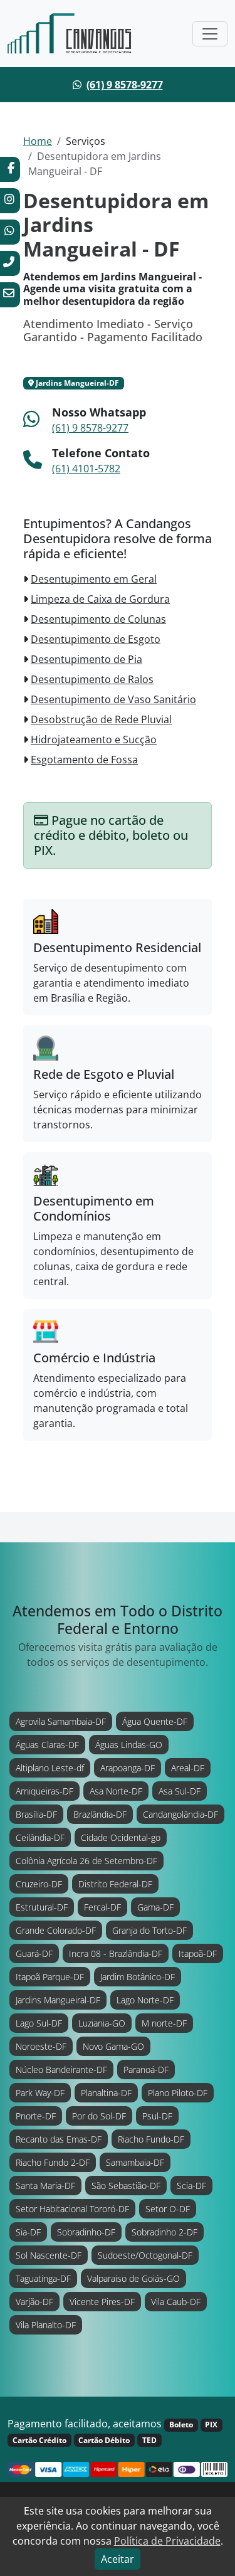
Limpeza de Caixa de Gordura (100, 599)
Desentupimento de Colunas (98, 619)
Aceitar (118, 2559)
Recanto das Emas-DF (59, 2139)
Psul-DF (157, 2116)
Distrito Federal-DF (115, 1884)
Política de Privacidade (167, 2541)
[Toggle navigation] (210, 34)
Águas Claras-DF (47, 1745)
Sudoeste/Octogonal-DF (145, 2255)
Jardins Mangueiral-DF (58, 2000)
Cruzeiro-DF (39, 1884)
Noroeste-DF (41, 2046)
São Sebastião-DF (126, 2186)
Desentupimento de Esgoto (96, 639)
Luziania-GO (102, 2023)
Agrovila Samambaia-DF (61, 1721)
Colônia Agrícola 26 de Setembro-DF (86, 1861)
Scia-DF (191, 2186)
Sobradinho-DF (86, 2232)
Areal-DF (188, 1768)
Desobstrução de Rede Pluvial (101, 719)
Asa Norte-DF (116, 1791)
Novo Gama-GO (113, 2046)
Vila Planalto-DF (46, 2325)
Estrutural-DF (42, 1907)
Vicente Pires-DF (102, 2302)
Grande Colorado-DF (56, 1930)
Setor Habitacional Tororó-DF (72, 2209)
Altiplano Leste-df (50, 1768)
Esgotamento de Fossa (84, 760)
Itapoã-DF (198, 1953)
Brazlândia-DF (100, 1814)
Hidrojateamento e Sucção (94, 739)
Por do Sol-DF (99, 2116)
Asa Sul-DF (180, 1791)
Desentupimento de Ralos (92, 679)
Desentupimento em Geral (94, 579)
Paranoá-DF (146, 2070)
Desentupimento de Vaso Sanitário (113, 699)
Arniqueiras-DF (44, 1791)
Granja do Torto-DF (149, 1930)
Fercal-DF (102, 1907)
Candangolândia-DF (180, 1814)
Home (38, 141)
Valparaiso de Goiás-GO (133, 2278)
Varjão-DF (34, 2302)
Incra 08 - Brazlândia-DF (116, 1953)
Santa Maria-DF (45, 2186)
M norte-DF (164, 2023)
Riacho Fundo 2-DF (53, 2162)
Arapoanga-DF (128, 1768)
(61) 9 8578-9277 (125, 85)
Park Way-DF (40, 2093)
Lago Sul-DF (39, 2023)
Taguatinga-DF (43, 2278)
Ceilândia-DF (40, 1837)
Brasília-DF (36, 1814)
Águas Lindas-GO (129, 1745)
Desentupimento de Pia (86, 659)
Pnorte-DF (36, 2116)
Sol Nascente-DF (49, 2255)
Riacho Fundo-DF (151, 2139)
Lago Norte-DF (145, 2000)
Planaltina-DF (106, 2093)
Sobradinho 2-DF (164, 2232)
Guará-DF (34, 1953)
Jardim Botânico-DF (138, 1977)
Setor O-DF (168, 2209)
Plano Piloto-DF (178, 2093)
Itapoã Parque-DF (50, 1977)
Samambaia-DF (135, 2162)
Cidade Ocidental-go (121, 1837)
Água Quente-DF (155, 1721)
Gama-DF (155, 1907)
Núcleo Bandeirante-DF (61, 2070)
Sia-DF (28, 2232)
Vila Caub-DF (176, 2302)
